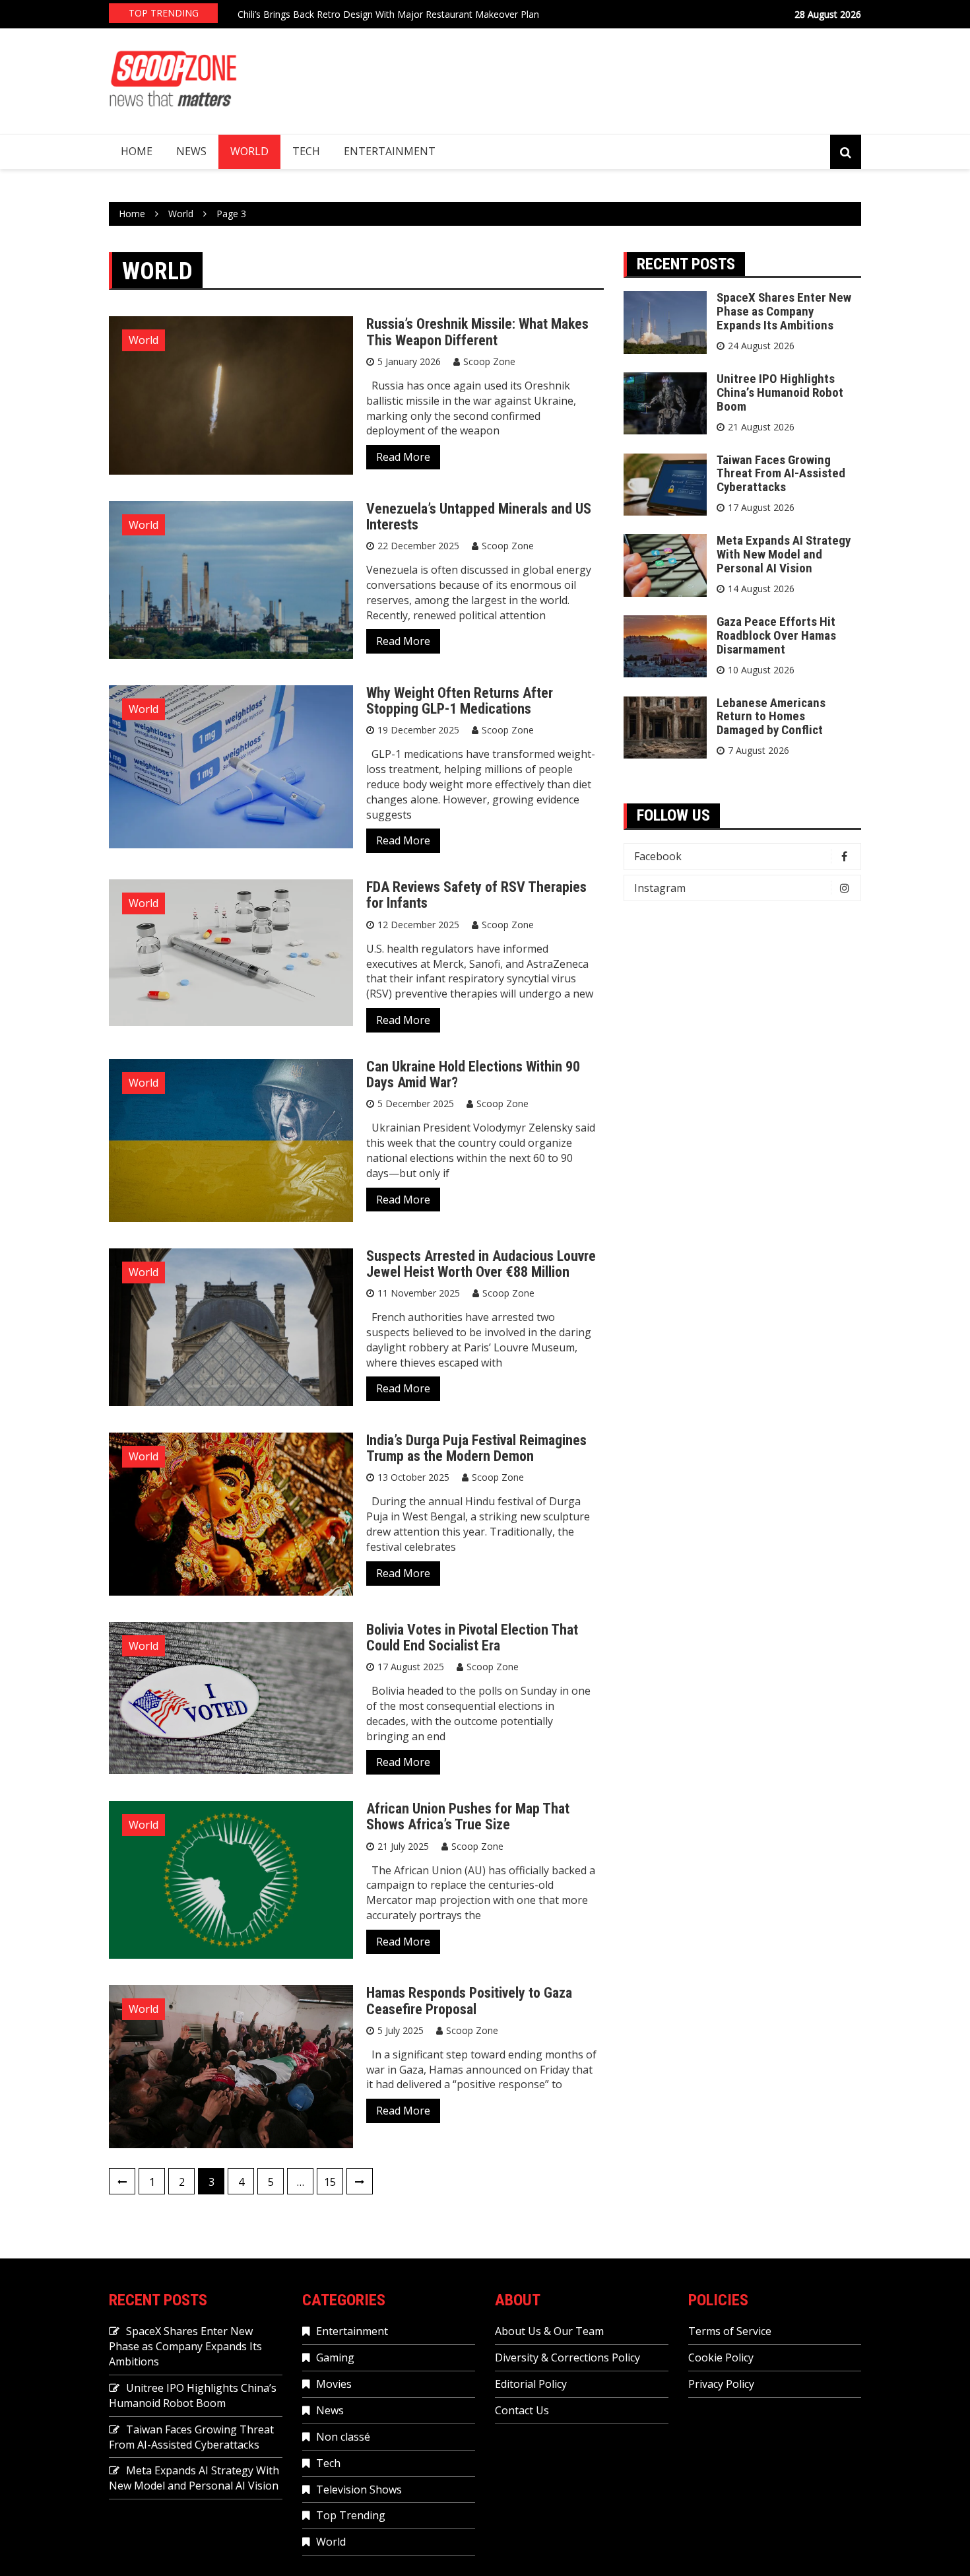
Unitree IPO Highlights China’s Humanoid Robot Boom (780, 392)
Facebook (658, 856)
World (249, 151)
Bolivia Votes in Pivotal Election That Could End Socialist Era (472, 1638)
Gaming (335, 2357)
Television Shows (359, 2490)
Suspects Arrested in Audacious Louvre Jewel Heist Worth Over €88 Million (481, 1264)
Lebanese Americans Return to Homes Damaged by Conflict (771, 717)
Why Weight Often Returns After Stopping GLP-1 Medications (460, 701)
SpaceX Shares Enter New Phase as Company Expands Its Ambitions (784, 311)
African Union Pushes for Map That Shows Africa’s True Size (468, 1816)
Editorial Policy (531, 2384)
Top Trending (351, 2515)
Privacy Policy (721, 2384)
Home (137, 151)
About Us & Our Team (549, 2331)
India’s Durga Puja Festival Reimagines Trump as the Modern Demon (476, 1448)
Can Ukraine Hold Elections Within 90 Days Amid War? (473, 1074)
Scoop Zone (489, 361)
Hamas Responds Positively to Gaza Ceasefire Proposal (469, 2001)
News (191, 151)
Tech (306, 151)
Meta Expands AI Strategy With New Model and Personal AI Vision (784, 554)
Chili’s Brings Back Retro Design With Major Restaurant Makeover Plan (388, 13)
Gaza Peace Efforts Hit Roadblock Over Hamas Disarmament (776, 635)
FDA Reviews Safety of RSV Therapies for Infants (476, 895)
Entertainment (390, 151)
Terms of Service (730, 2331)
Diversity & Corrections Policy (567, 2357)
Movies (334, 2384)
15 (330, 2182)
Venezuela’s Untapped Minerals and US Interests (479, 517)
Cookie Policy (721, 2357)
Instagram (660, 888)
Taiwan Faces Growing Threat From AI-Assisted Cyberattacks (781, 474)
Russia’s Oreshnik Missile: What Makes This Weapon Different (477, 332)
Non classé (343, 2437)
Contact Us (522, 2410)
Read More (403, 457)
